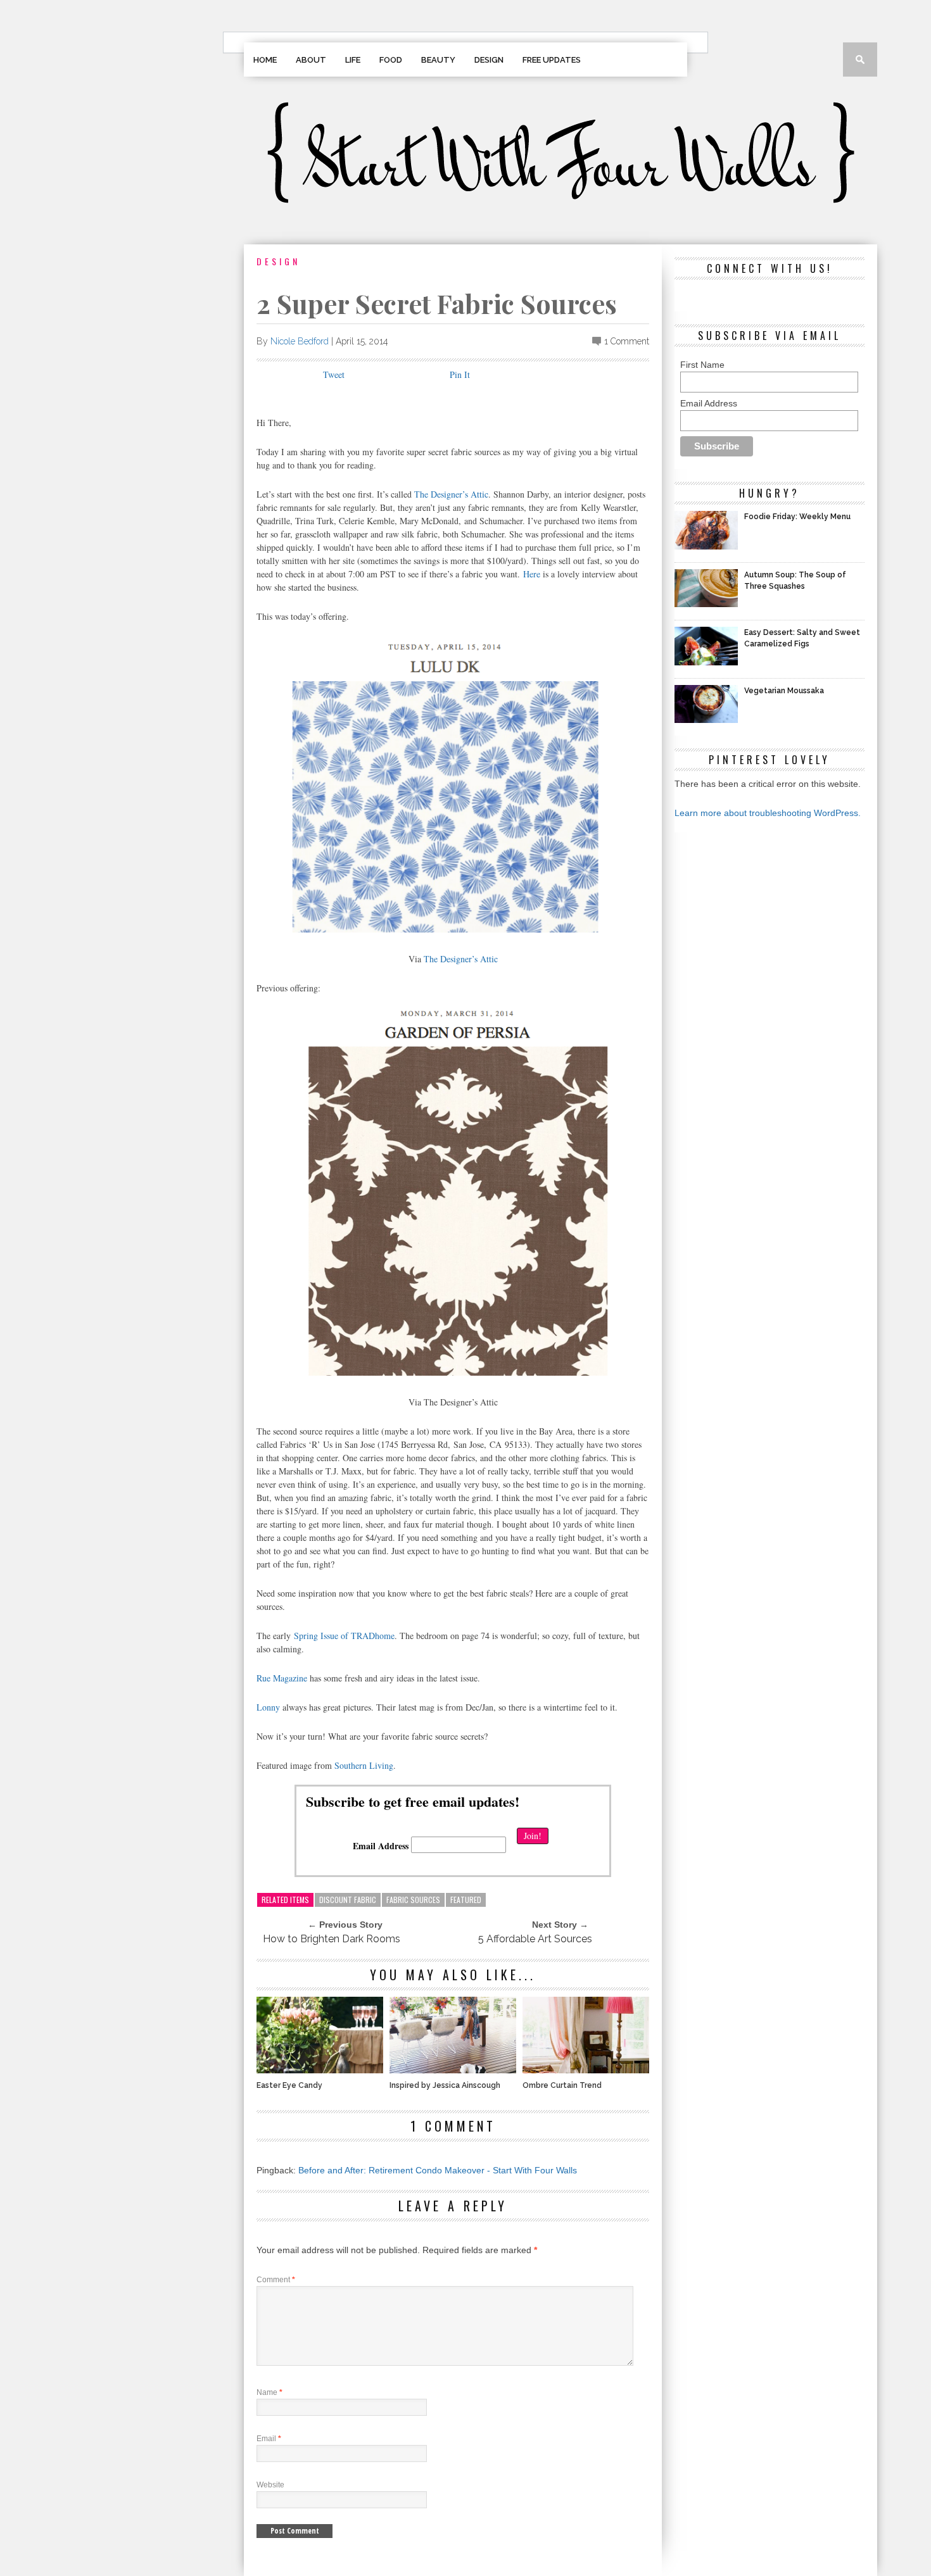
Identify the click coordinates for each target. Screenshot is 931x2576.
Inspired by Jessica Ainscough (445, 2085)
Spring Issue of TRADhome (344, 1636)
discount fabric (348, 1900)
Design (489, 60)
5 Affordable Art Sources (535, 1939)
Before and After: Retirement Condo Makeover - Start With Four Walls (438, 2170)
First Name (702, 365)
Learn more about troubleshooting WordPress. (768, 813)
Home (265, 60)
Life (353, 60)
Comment (276, 2280)
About (311, 60)
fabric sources (413, 1900)
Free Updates (552, 60)
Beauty (438, 60)
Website (270, 2485)
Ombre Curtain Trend (562, 2085)
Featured (466, 1900)
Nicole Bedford (300, 341)
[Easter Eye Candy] (320, 2070)
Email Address (381, 1846)
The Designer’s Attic (451, 494)
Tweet (334, 374)
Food (391, 60)
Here (532, 574)
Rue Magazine (282, 1678)
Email (269, 2439)
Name (269, 2392)
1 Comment (627, 341)
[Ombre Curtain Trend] (586, 2070)
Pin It (460, 374)
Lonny (268, 1707)
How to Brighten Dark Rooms (332, 1939)
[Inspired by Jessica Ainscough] (453, 2070)
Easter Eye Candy (289, 2085)
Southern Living (364, 1765)
